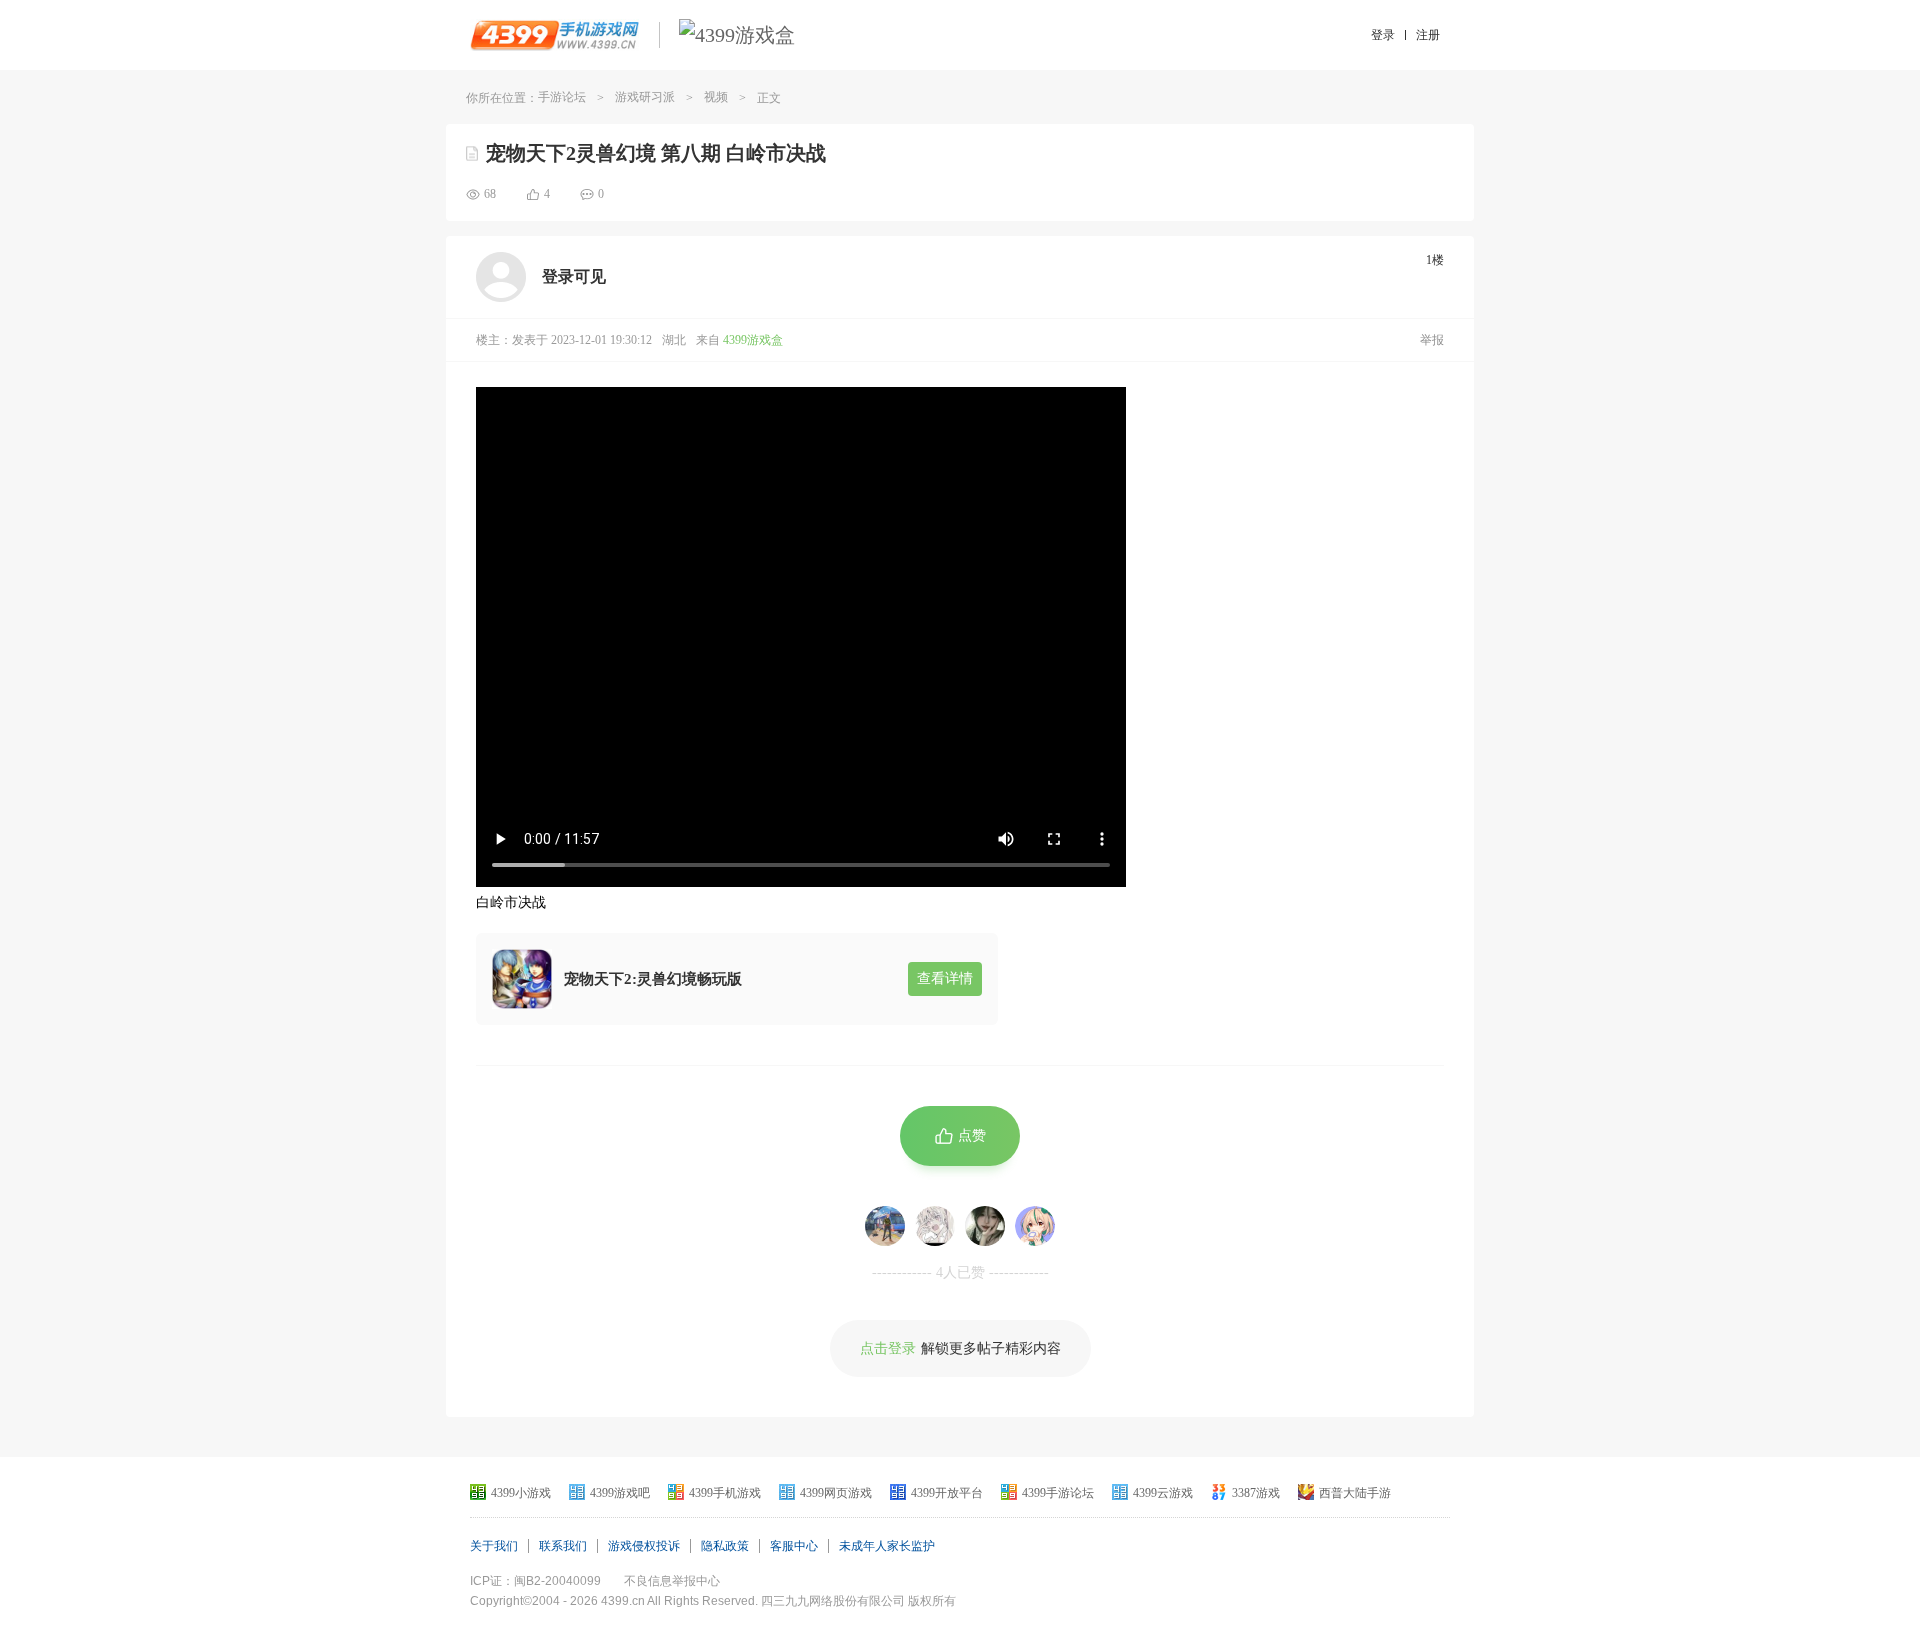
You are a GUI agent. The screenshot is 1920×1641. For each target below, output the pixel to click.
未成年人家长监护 (887, 1546)
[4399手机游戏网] (554, 35)
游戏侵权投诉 (644, 1546)
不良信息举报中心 (672, 1581)
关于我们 (494, 1546)
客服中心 (794, 1546)
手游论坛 (562, 97)
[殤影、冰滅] (885, 1226)
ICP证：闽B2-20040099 (535, 1581)
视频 (716, 97)
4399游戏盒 (753, 340)
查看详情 (945, 978)
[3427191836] (1035, 1226)
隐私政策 (725, 1546)
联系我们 (563, 1546)
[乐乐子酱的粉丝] (935, 1226)
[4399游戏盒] (737, 35)
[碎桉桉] (985, 1226)
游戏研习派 (645, 97)
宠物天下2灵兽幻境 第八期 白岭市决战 (656, 153)
